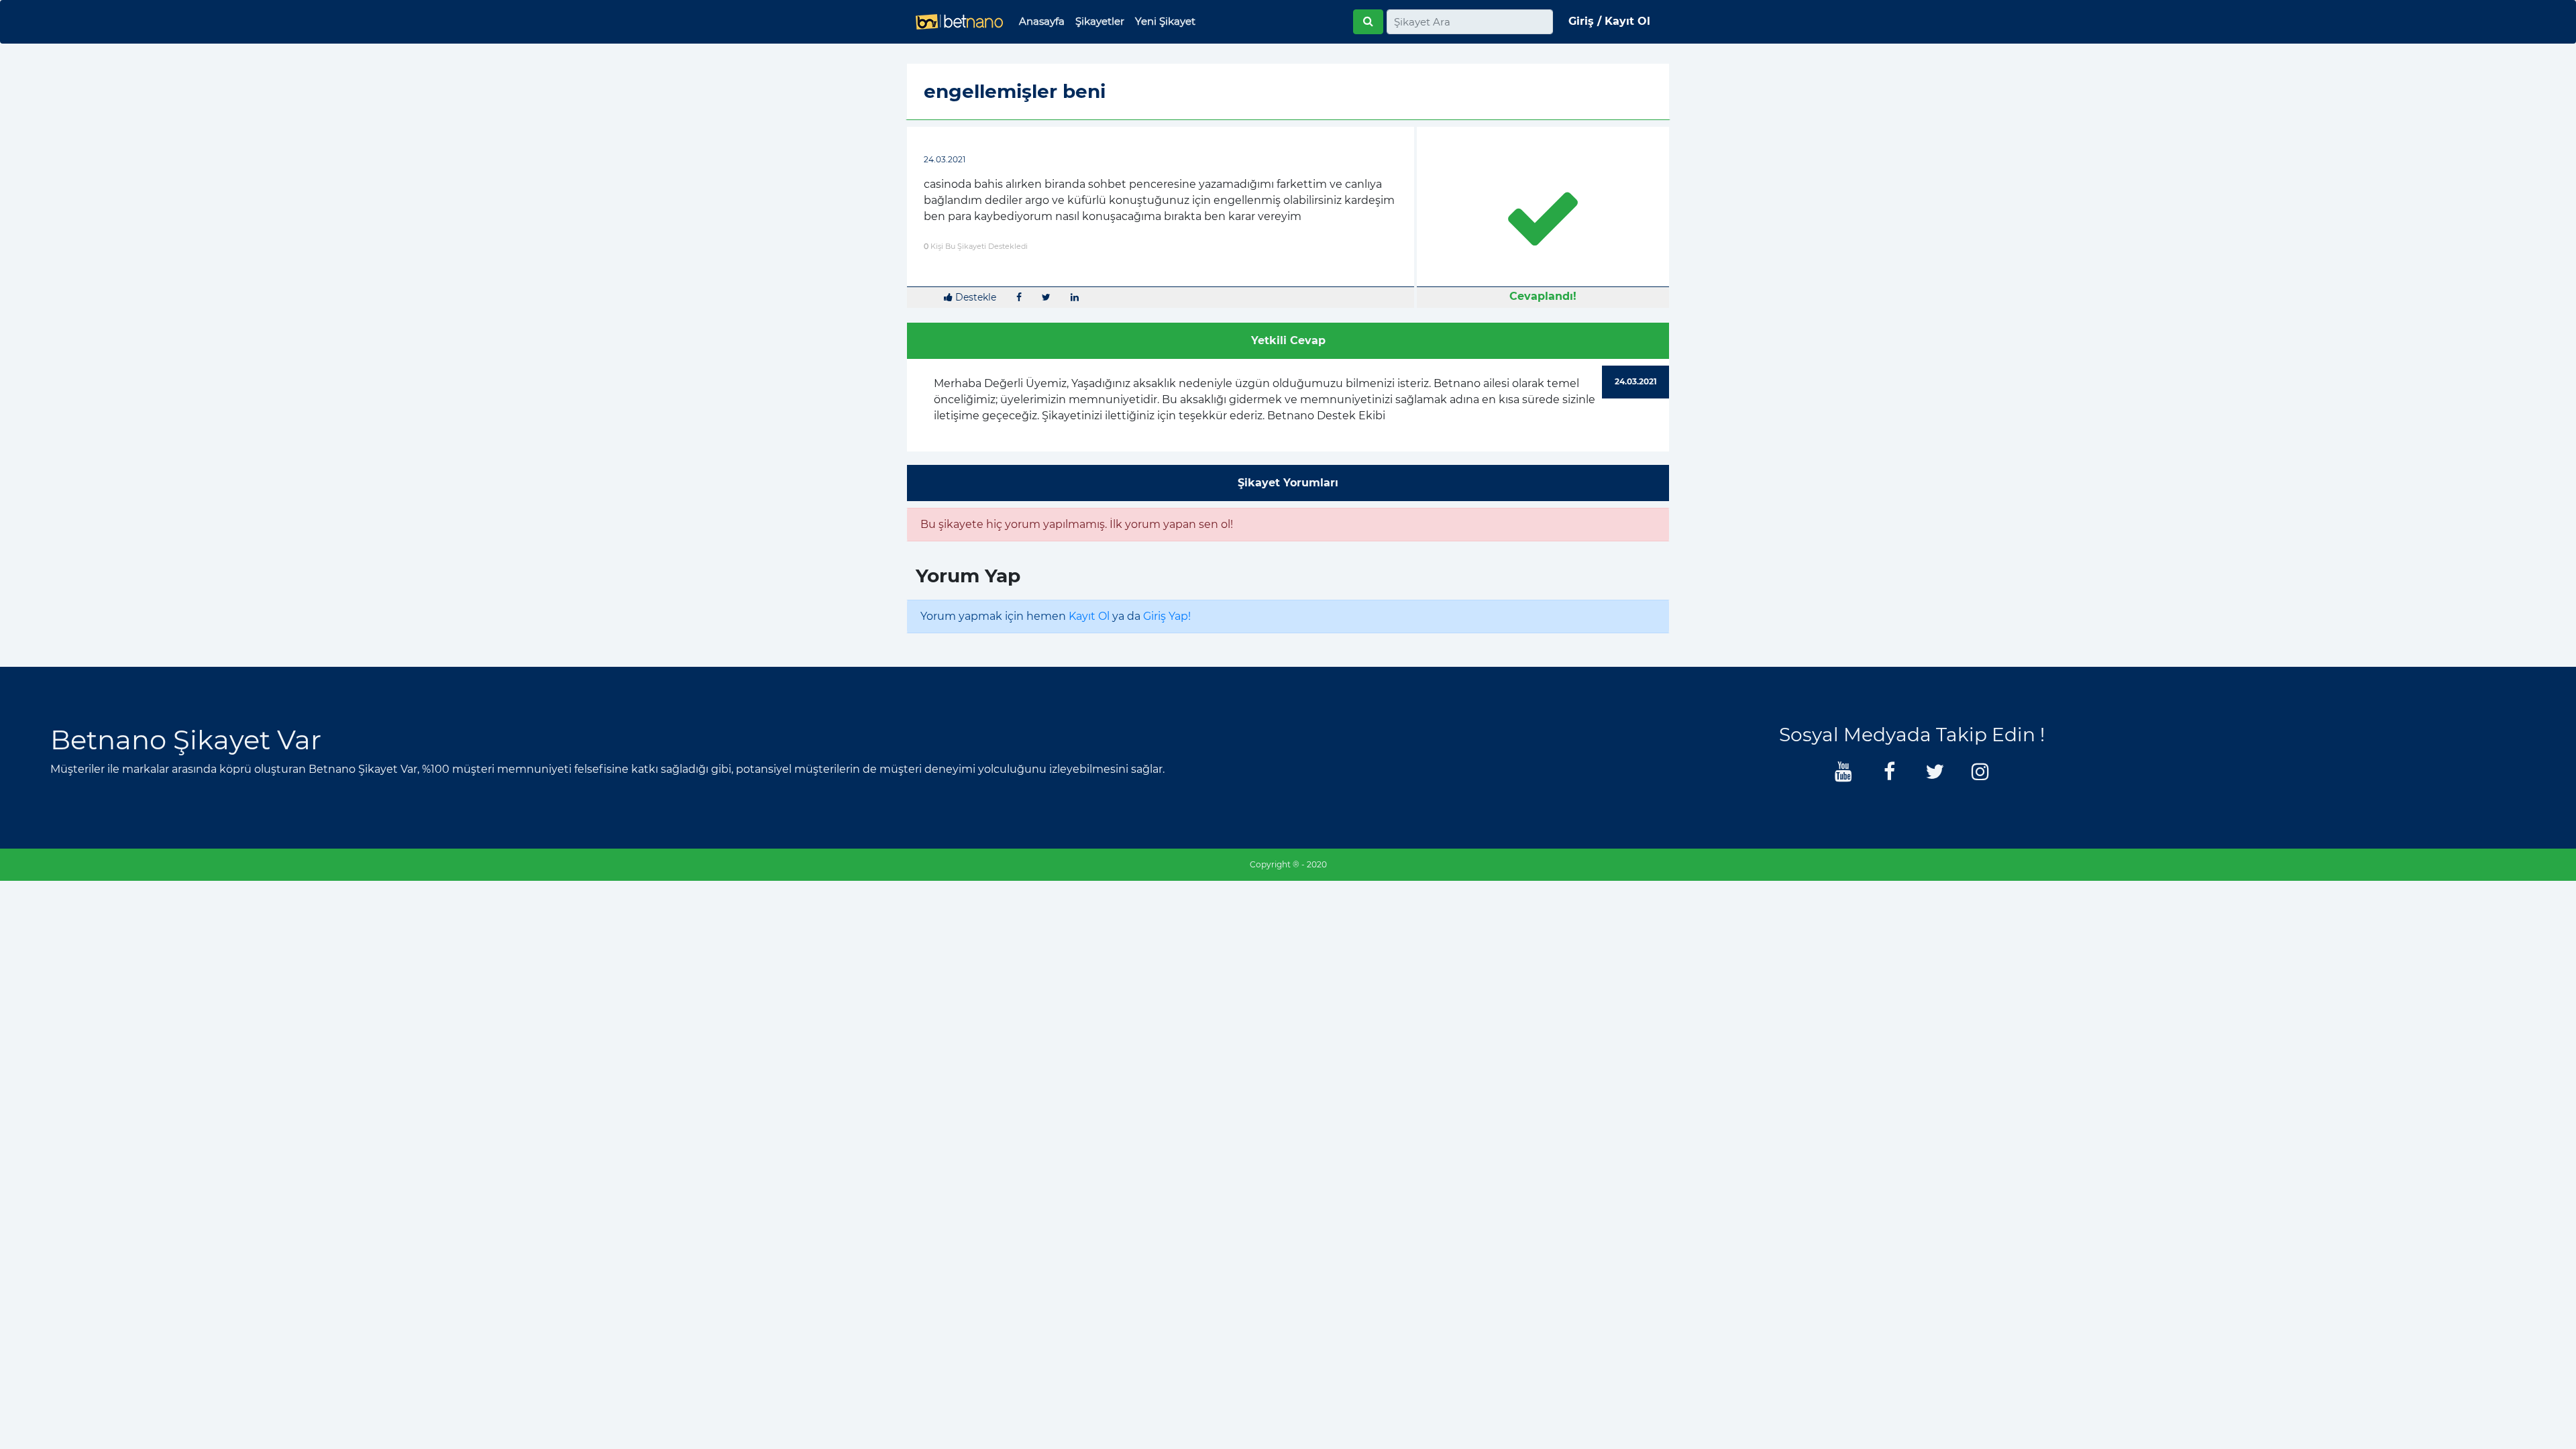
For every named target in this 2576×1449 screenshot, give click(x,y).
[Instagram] (1980, 775)
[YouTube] (1843, 775)
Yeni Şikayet (1165, 21)
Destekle (974, 297)
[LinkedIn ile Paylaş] (1075, 298)
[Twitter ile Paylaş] (1046, 298)
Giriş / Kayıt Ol (1609, 21)
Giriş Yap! (1167, 616)
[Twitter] (1935, 775)
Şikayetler (1100, 21)
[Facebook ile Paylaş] (1019, 298)
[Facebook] (1889, 775)
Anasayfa (1042, 21)
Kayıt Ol (1089, 616)
